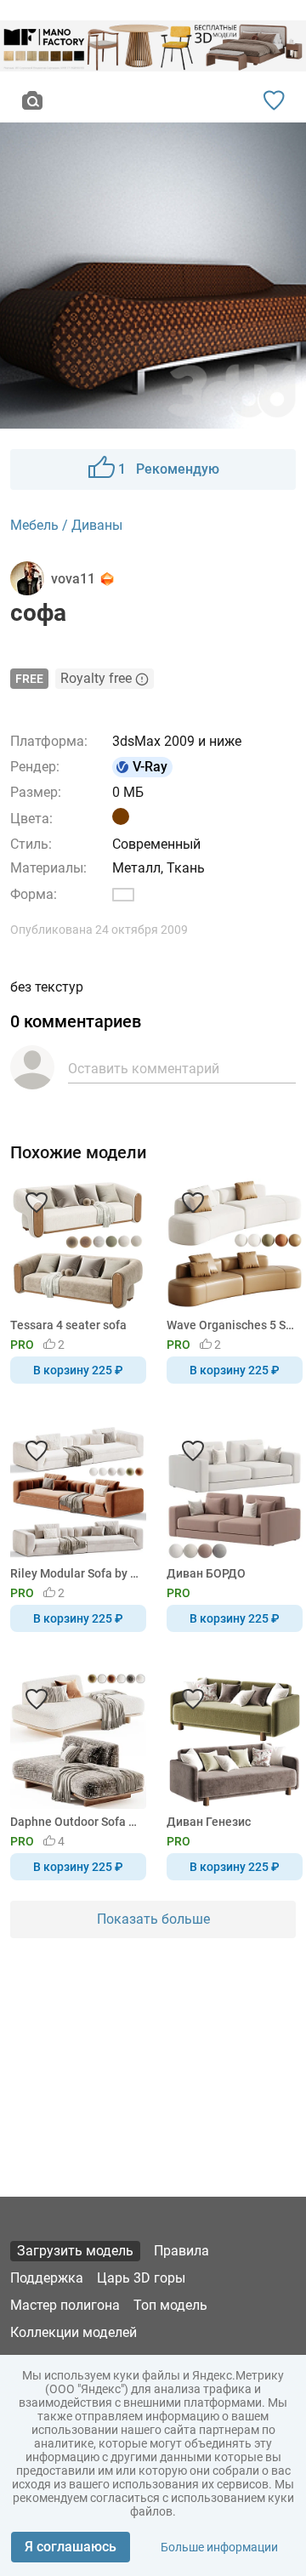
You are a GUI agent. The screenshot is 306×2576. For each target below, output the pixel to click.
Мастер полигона (65, 2305)
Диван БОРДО (206, 1573)
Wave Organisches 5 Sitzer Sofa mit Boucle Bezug (232, 1325)
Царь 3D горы (141, 2278)
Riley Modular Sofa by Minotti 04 (75, 1573)
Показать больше (153, 1919)
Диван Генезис (209, 1822)
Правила (181, 2251)
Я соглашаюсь (71, 2547)
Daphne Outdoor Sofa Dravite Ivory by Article (75, 1822)
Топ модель (170, 2305)
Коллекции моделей (74, 2332)
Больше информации (219, 2547)
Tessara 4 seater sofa (68, 1325)
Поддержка (47, 2278)
